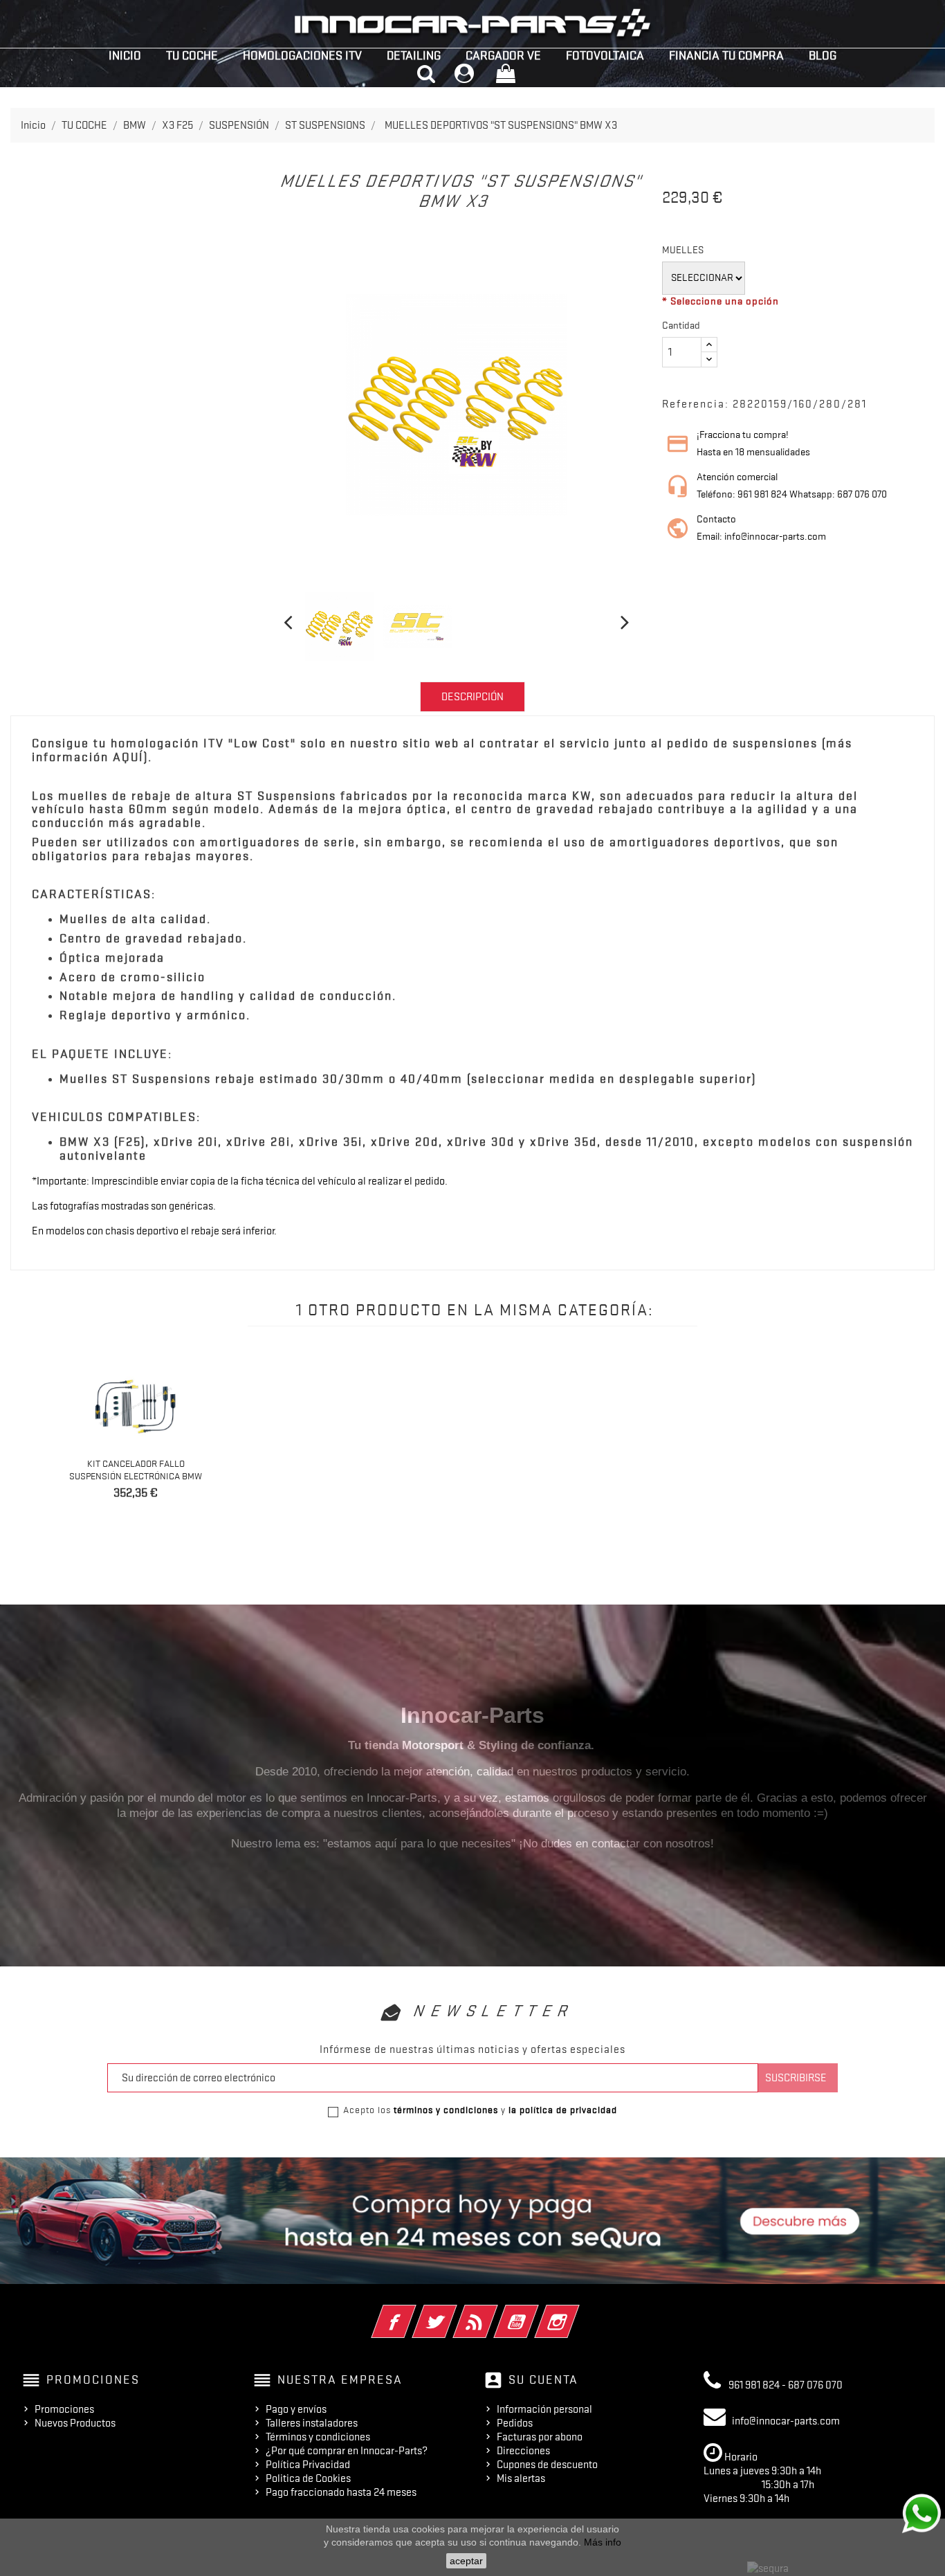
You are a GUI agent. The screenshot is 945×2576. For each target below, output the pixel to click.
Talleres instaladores (312, 2423)
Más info (603, 2542)
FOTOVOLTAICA (605, 55)
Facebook (413, 2312)
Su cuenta (543, 2379)
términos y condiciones (446, 2110)
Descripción (472, 697)
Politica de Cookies (308, 2478)
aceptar (466, 2561)
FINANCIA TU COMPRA (726, 55)
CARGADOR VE (503, 55)
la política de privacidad (563, 2110)
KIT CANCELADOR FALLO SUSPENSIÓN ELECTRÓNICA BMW (136, 1470)
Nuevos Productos (75, 2423)
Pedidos (515, 2423)
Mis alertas (521, 2478)
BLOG (823, 55)
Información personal (544, 2409)
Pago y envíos (296, 2409)
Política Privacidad (308, 2465)
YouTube (535, 2312)
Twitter (453, 2312)
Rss (494, 2312)
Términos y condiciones (318, 2437)
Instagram (576, 2312)
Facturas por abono (540, 2437)
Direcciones (523, 2451)
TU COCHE (192, 55)
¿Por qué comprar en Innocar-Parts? (347, 2451)
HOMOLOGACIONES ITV (302, 55)
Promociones (64, 2409)
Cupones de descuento (547, 2465)
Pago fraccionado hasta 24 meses (341, 2492)
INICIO (125, 55)
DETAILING (414, 55)
